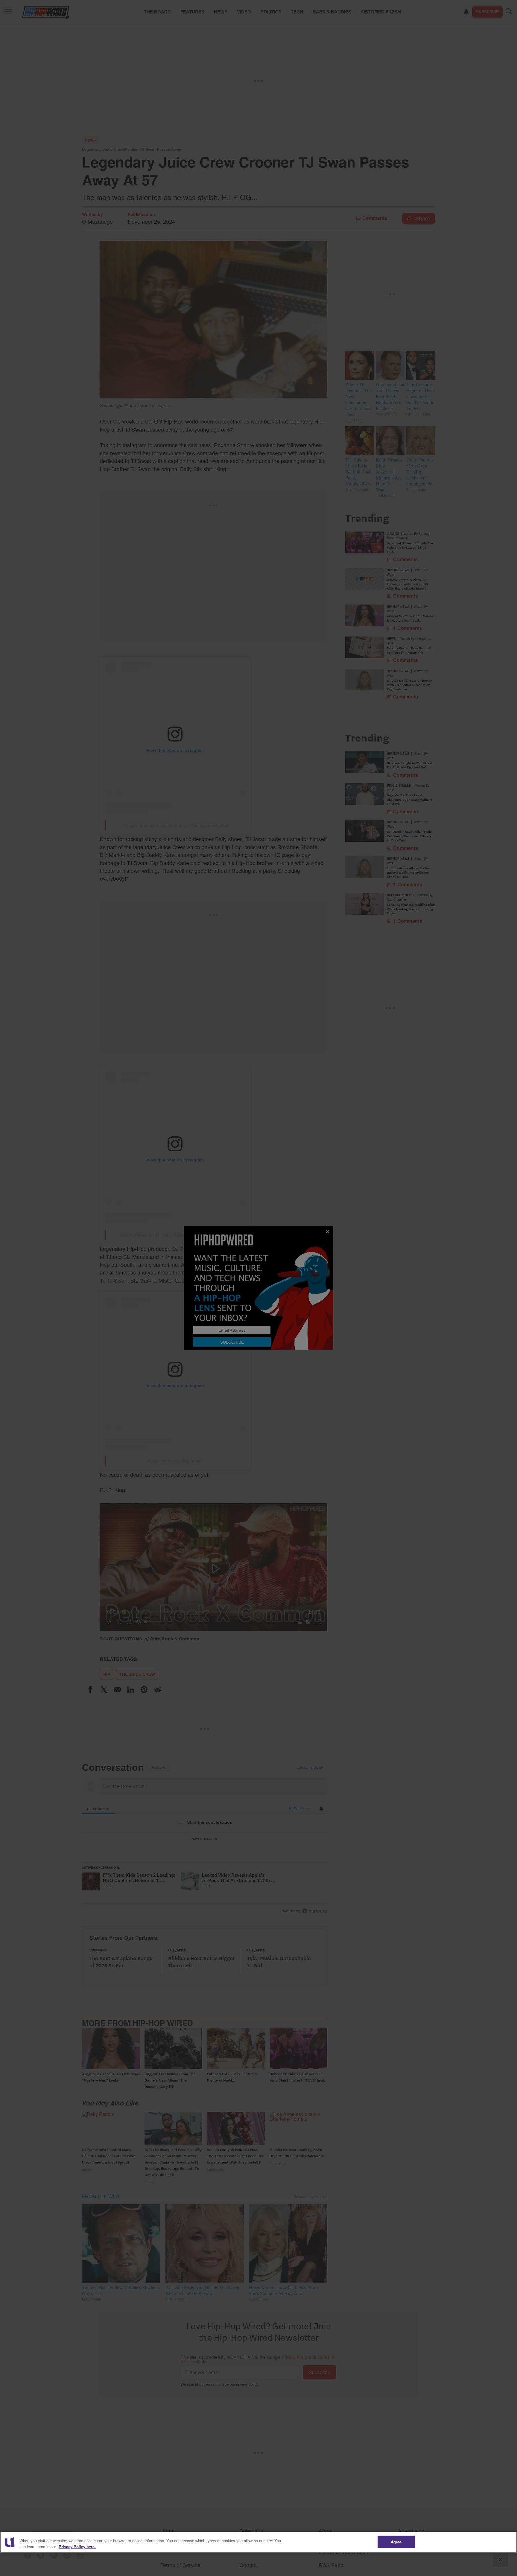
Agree (396, 2542)
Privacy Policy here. (77, 2547)
